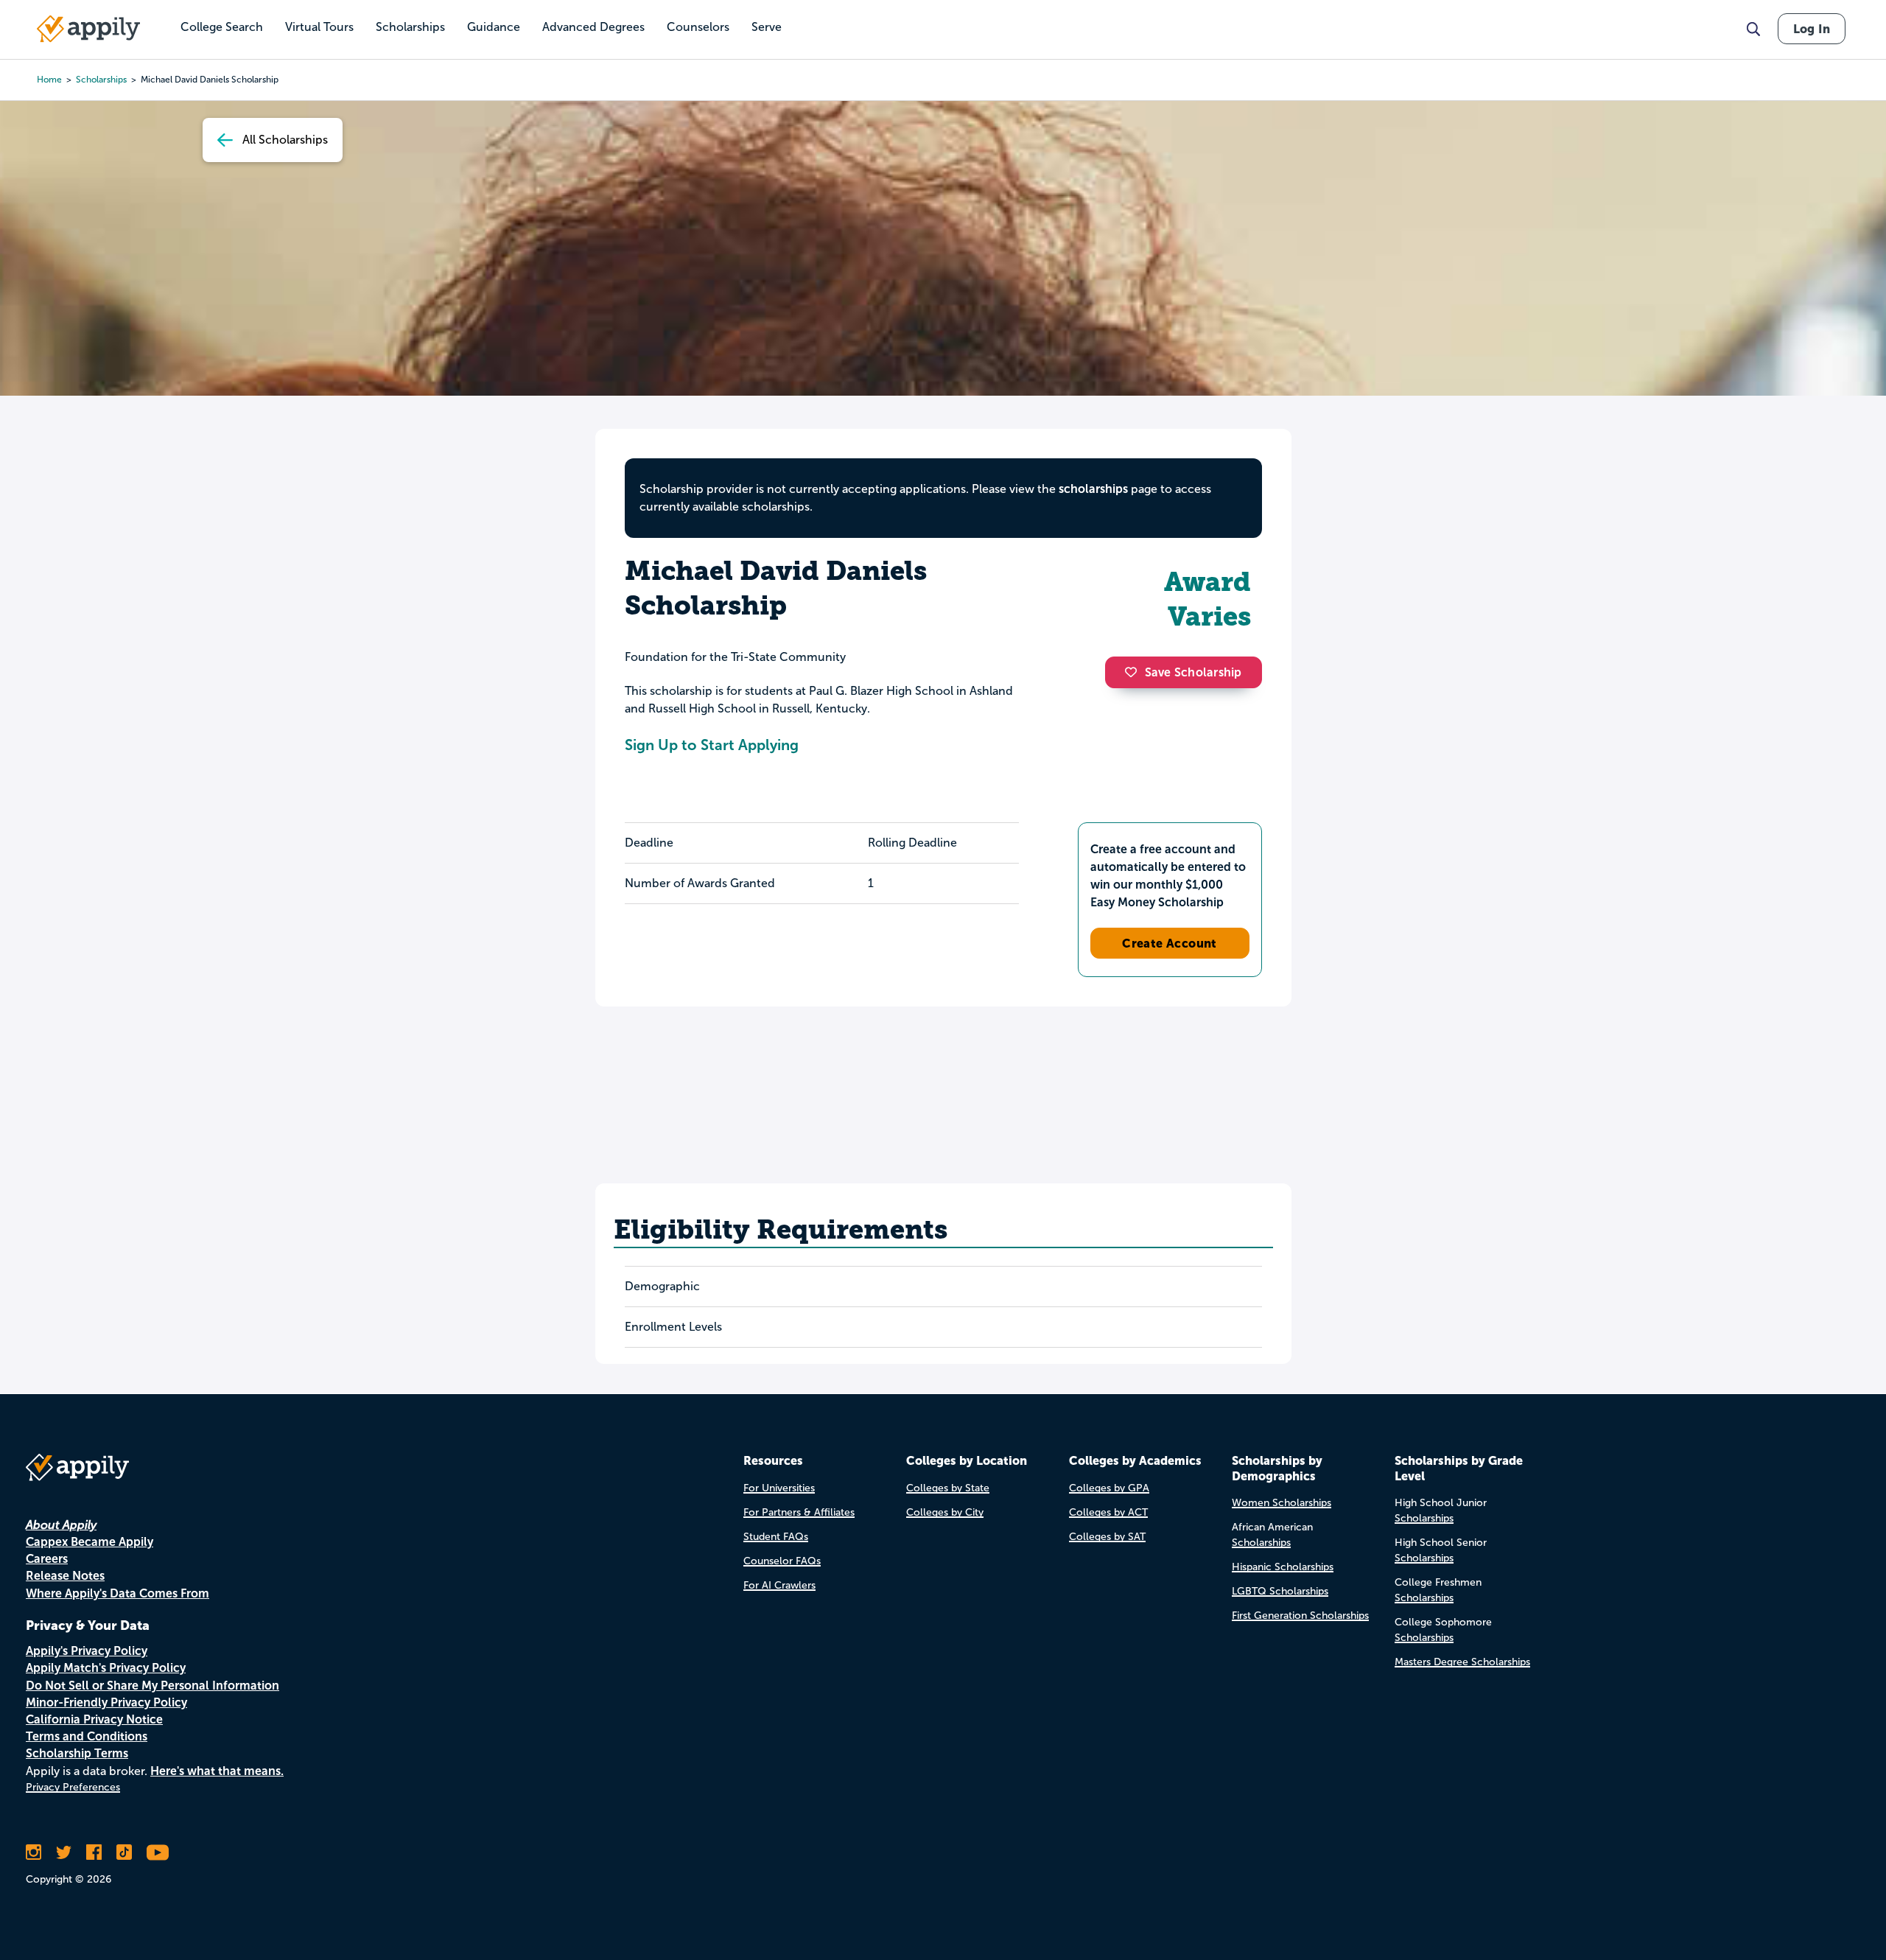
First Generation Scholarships (1300, 1616)
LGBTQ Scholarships (1280, 1591)
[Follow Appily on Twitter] (64, 1852)
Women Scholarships (1282, 1503)
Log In (1812, 29)
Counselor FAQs (782, 1561)
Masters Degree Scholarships (1462, 1662)
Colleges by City (945, 1512)
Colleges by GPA (1109, 1488)
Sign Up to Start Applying (712, 745)
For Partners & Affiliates (799, 1512)
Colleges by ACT (1108, 1512)
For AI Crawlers (779, 1585)
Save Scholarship (1193, 672)
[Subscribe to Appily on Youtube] (158, 1852)
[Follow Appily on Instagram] (34, 1852)
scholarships (101, 80)
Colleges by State (948, 1488)
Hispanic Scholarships (1283, 1567)
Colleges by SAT (1107, 1537)
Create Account (1170, 943)
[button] (1135, 672)
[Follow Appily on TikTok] (124, 1852)
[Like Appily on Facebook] (94, 1852)
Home (49, 80)
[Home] (88, 29)
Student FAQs (776, 1537)
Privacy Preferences (73, 1787)
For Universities (779, 1488)
